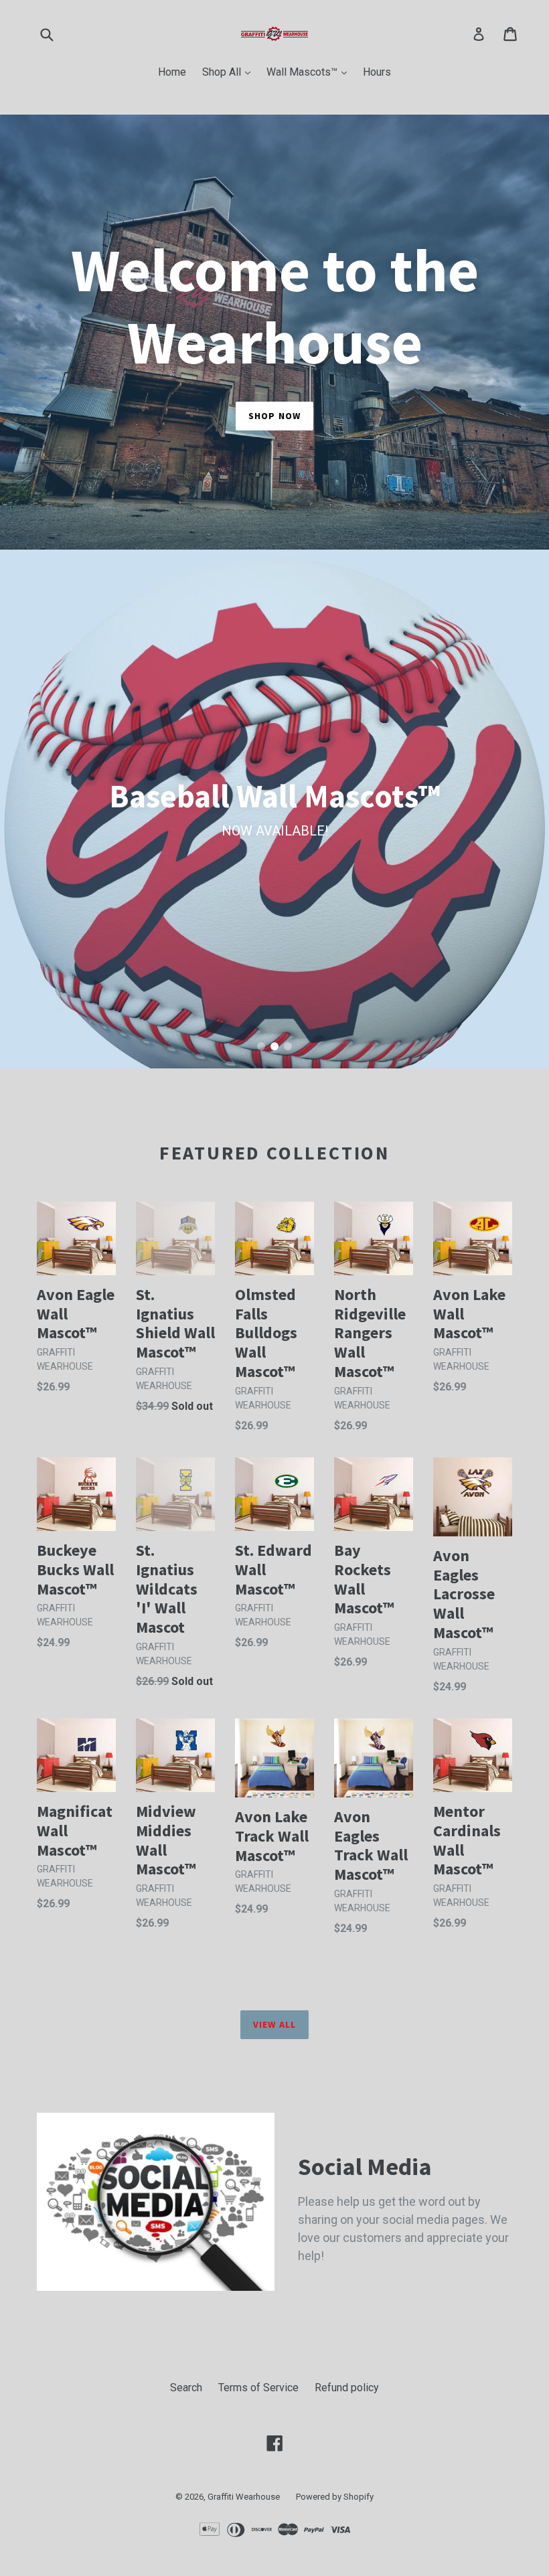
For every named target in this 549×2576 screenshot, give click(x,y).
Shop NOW (274, 416)
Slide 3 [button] (288, 1046)
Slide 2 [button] (274, 1046)
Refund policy (347, 2388)
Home (172, 72)
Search (186, 2388)
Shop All (230, 72)
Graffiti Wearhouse (244, 2497)
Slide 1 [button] (261, 1046)
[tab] (261, 1046)
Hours (377, 72)
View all (274, 2024)
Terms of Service (258, 2388)
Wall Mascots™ (310, 72)
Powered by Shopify (335, 2497)
